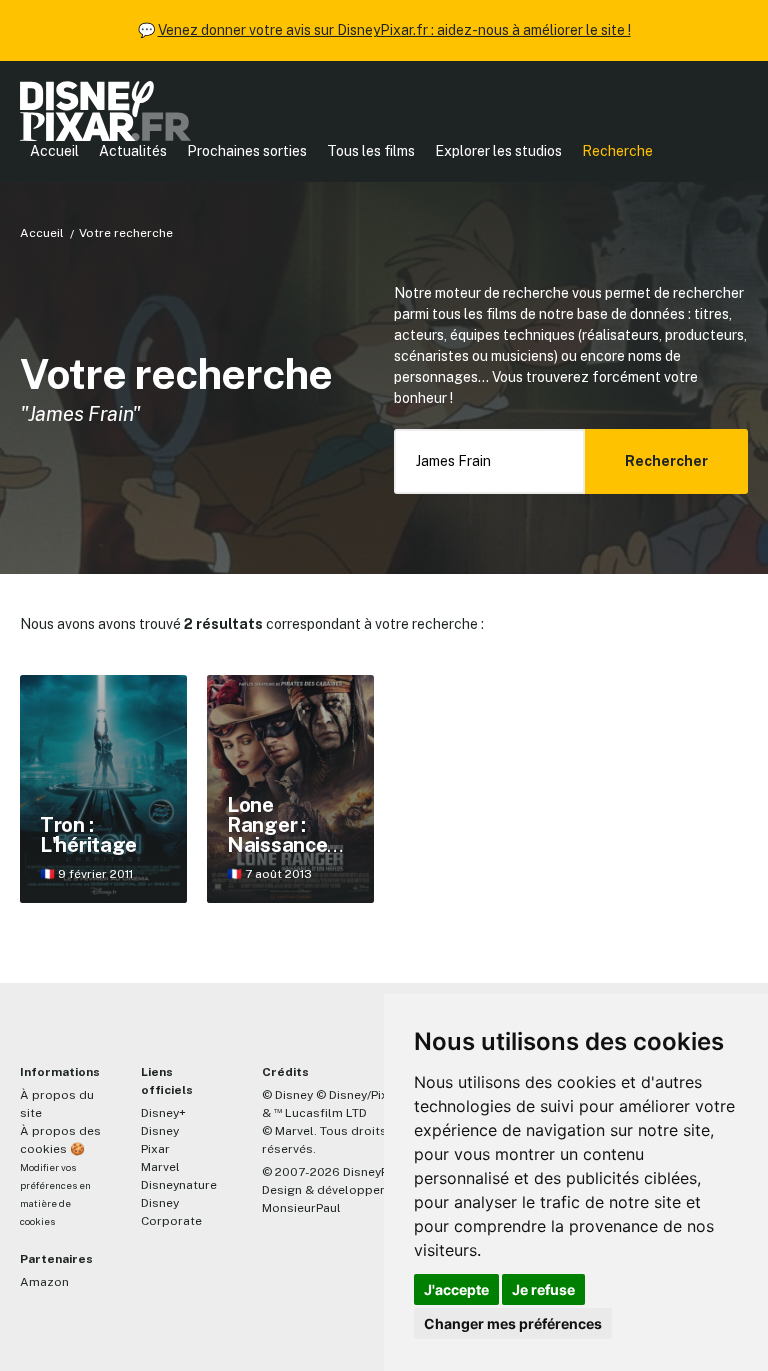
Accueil (54, 151)
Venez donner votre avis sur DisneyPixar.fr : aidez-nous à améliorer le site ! (394, 30)
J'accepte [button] (456, 1289)
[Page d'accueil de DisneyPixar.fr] (105, 111)
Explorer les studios (498, 151)
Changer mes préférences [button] (513, 1323)
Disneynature (179, 1185)
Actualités (133, 151)
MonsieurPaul (301, 1208)
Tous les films (371, 151)
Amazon (44, 1282)
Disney (160, 1131)
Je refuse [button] (543, 1289)
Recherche (617, 151)
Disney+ (163, 1113)
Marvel (160, 1167)
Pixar (155, 1149)
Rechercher (666, 461)
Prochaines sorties (247, 151)
